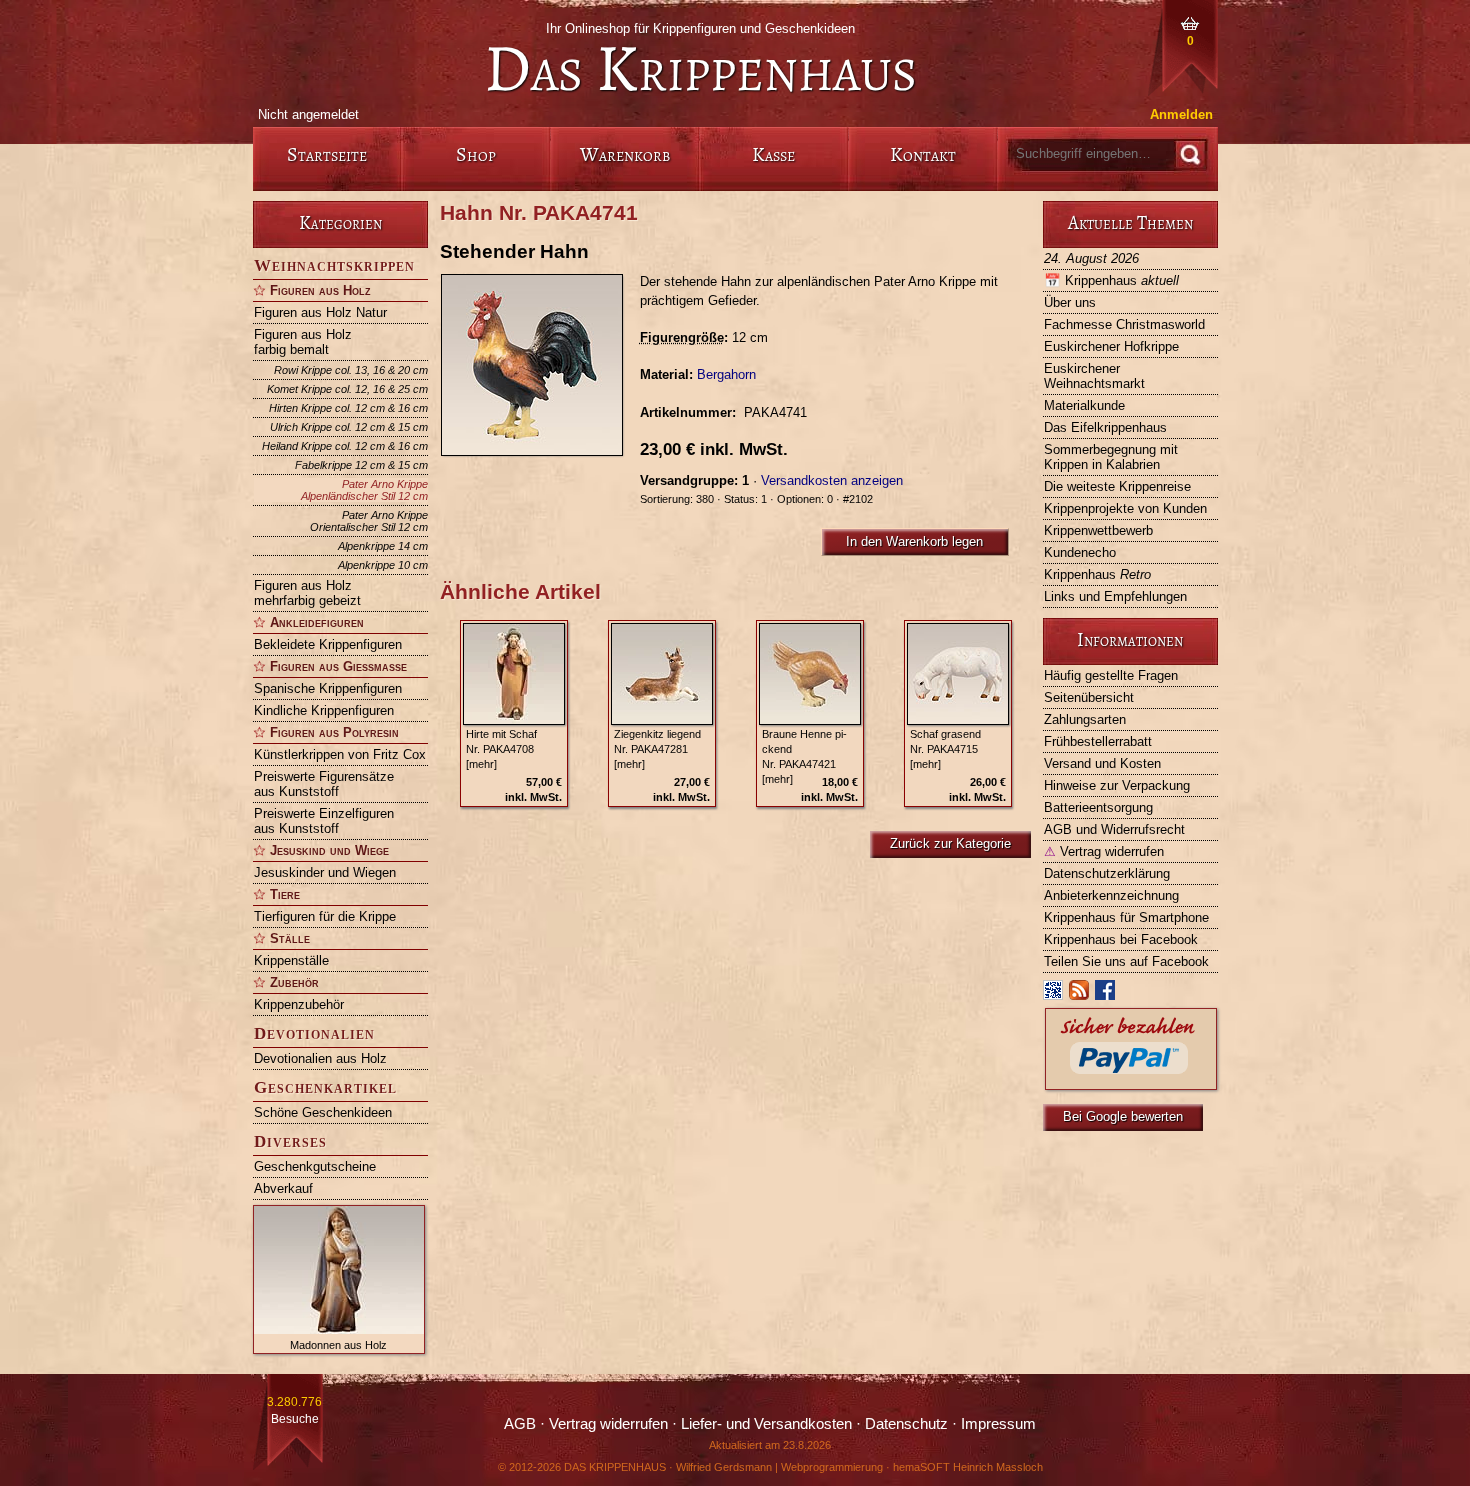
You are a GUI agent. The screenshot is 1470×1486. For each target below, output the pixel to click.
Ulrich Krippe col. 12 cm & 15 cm (349, 427)
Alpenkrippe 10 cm (383, 565)
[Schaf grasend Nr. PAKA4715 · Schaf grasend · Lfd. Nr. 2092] (958, 674)
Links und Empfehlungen (1115, 596)
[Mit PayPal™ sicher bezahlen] (1131, 1084)
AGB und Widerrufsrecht (1114, 829)
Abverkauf (283, 1188)
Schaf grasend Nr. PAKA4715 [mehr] (945, 749)
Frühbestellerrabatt (1098, 741)
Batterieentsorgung (1098, 807)
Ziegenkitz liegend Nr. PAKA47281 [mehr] (657, 749)
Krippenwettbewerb (1098, 530)
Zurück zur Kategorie (950, 843)
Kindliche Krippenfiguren (324, 710)
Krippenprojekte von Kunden (1125, 508)
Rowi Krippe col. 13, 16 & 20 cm (351, 370)
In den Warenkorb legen (914, 541)
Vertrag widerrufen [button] (608, 1424)
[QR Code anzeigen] (1054, 994)
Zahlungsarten (1085, 719)
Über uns (1070, 302)
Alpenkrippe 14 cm (383, 546)
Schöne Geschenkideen (323, 1112)
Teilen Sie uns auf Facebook (1126, 961)
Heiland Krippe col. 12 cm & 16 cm (345, 446)
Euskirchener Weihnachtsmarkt (1094, 376)
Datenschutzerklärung (1107, 873)
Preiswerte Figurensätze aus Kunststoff (324, 784)
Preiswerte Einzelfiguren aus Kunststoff (324, 821)
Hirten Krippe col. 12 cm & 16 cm (348, 408)
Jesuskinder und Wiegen (325, 872)
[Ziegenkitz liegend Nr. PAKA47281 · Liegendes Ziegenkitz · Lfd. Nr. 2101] (662, 674)
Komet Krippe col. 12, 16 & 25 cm (347, 389)
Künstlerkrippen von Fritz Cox (340, 754)
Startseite (327, 154)
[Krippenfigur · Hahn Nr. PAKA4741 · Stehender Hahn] (540, 365)
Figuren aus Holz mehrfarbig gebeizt (307, 593)
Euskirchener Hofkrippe (1111, 346)
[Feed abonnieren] (1080, 994)
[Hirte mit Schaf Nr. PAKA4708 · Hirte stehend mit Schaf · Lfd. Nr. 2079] (514, 674)
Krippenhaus (1111, 280)
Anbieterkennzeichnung (1111, 895)
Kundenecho (1080, 552)
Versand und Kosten (1102, 763)
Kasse (773, 154)
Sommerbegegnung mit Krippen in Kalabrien (1111, 457)
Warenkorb (625, 154)
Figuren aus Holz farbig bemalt (303, 342)
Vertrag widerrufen (1104, 851)
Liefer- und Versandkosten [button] (766, 1424)
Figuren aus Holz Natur (320, 312)
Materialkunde (1084, 405)
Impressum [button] (998, 1424)
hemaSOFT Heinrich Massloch (968, 1467)
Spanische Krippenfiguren (328, 688)
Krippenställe (291, 960)
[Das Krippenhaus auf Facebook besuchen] (1106, 994)
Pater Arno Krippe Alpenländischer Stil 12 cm (364, 490)
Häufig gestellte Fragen (1111, 675)
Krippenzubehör (299, 1004)
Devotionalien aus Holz (320, 1058)
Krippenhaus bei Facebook (1121, 939)
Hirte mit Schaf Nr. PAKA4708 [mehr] (501, 749)
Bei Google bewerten (1123, 1116)
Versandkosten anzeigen (832, 480)
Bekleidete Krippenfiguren (328, 644)
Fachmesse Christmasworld (1124, 324)
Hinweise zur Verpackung (1117, 785)
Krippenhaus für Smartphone (1126, 917)
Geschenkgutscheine (315, 1166)
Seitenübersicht (1089, 697)
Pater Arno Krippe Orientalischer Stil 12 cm (369, 521)
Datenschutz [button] (906, 1424)
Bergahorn (726, 374)
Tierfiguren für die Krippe (325, 916)
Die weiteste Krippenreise (1117, 486)
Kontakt (923, 154)
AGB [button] (520, 1424)
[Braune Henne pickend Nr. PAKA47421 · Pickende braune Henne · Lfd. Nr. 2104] (810, 674)
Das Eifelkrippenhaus (1105, 427)
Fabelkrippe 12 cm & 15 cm (361, 465)
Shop (476, 154)
